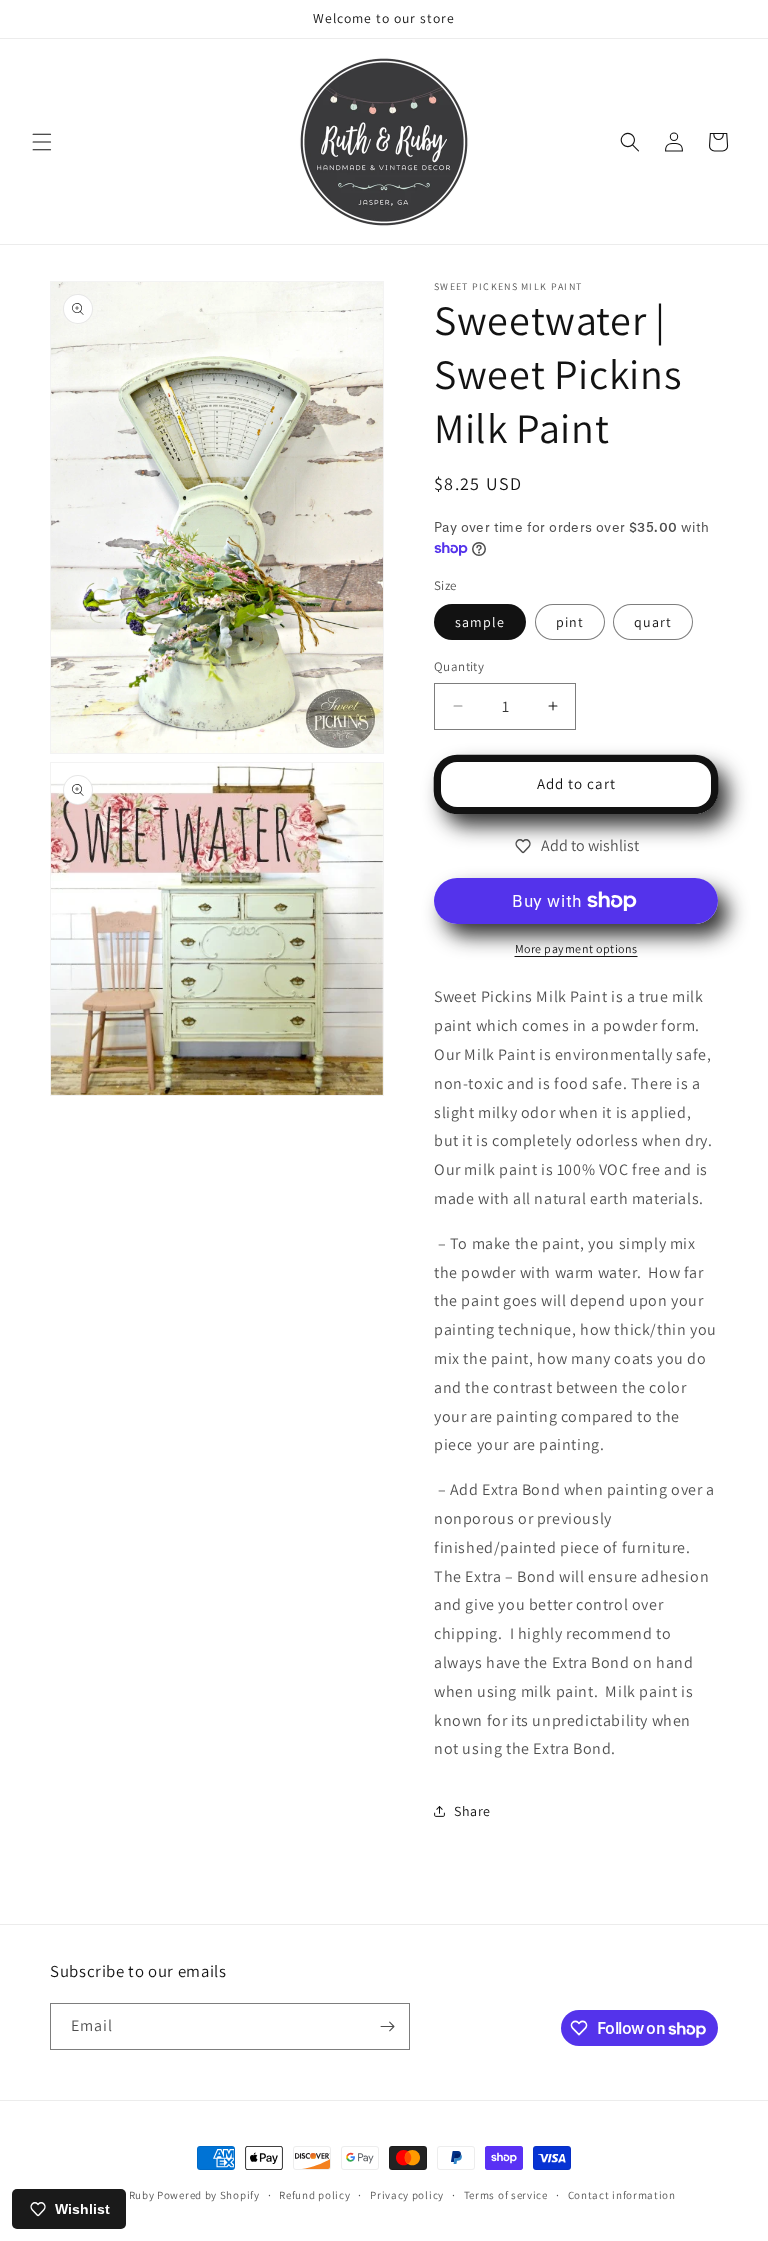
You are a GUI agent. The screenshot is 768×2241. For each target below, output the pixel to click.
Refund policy (314, 2195)
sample (480, 622)
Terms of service (506, 2195)
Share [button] (472, 1811)
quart (653, 622)
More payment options (576, 948)
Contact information (622, 2195)
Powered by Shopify (208, 2195)
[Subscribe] (387, 2026)
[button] (42, 142)
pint (570, 622)
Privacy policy (407, 2195)
